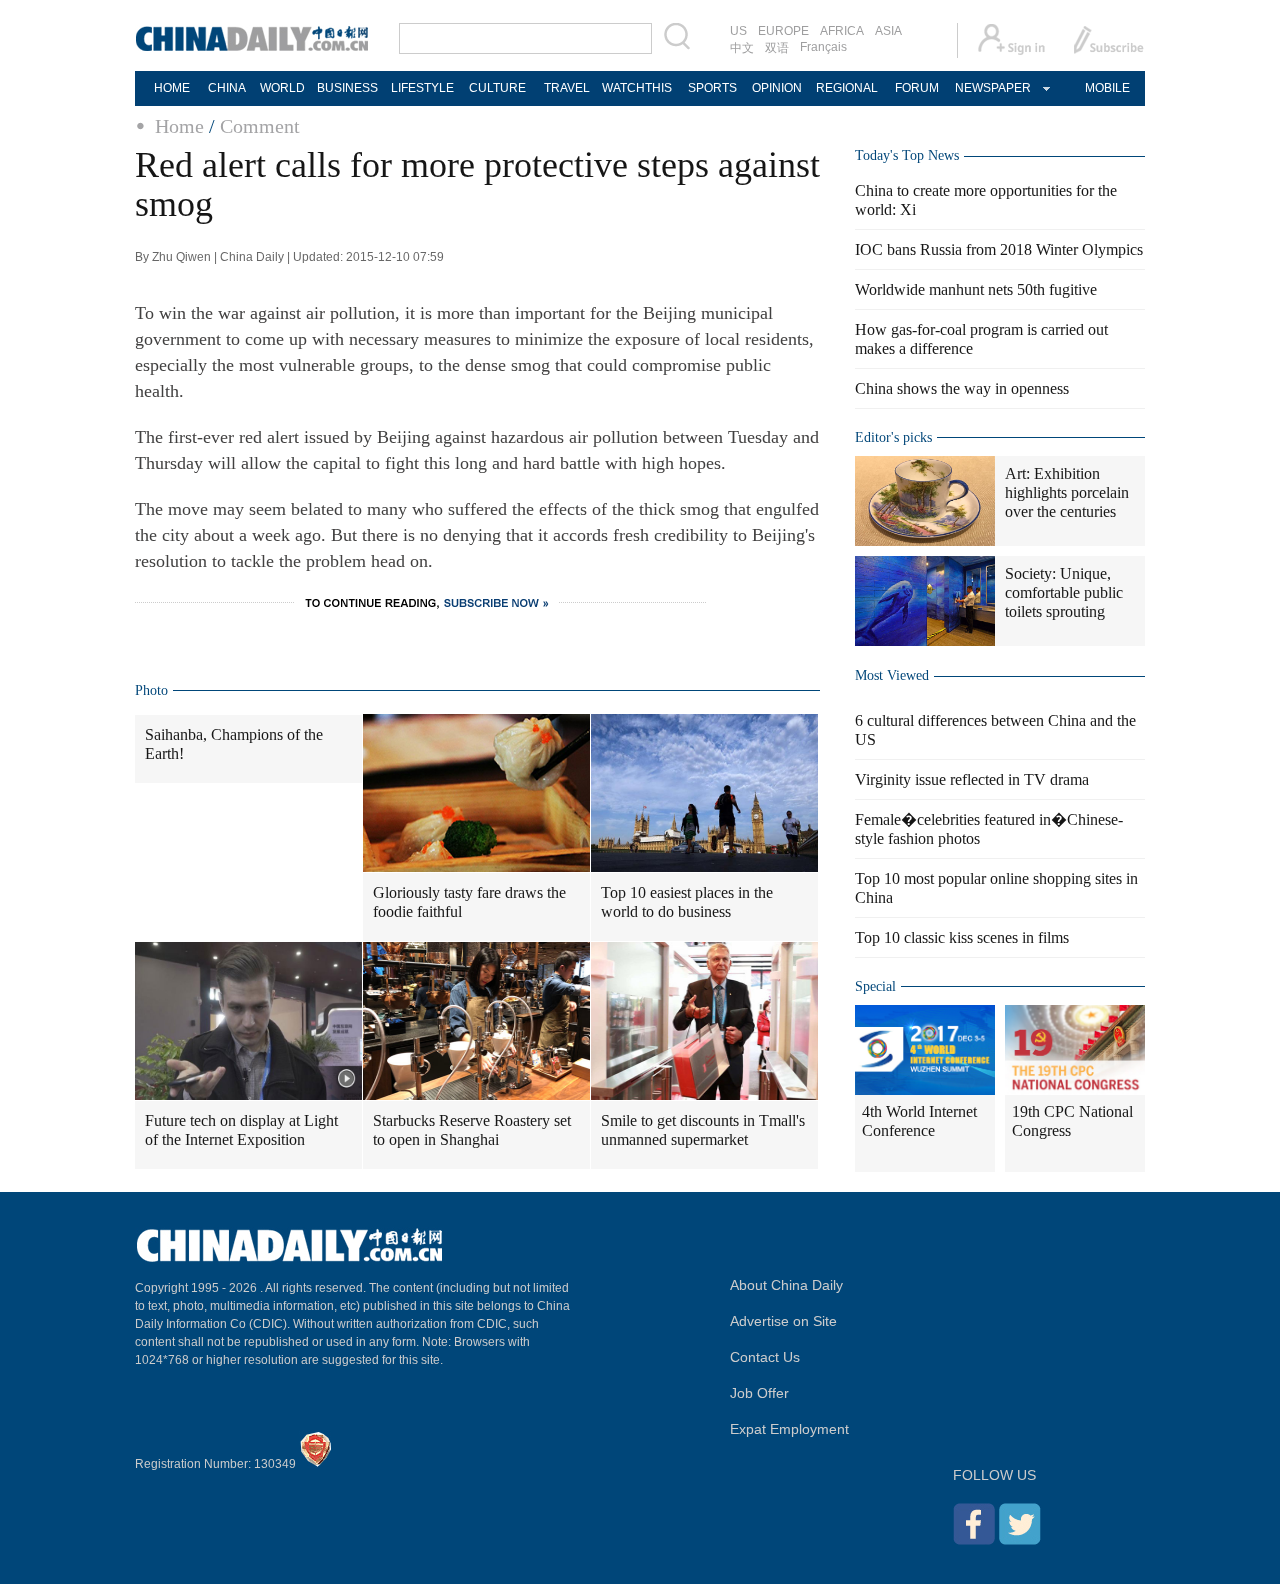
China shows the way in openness (962, 388)
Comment (260, 126)
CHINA (227, 88)
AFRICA (842, 31)
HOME (172, 88)
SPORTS (712, 88)
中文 (742, 48)
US (738, 31)
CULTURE (497, 88)
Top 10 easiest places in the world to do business (687, 902)
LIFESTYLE (422, 88)
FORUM (917, 88)
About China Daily (786, 1285)
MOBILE (1107, 88)
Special (875, 986)
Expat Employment (789, 1429)
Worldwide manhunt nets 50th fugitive (976, 289)
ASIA (888, 31)
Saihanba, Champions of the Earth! (234, 744)
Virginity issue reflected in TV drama (972, 779)
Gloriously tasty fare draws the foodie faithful (469, 902)
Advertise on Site (783, 1321)
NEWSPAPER (992, 88)
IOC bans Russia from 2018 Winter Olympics (999, 249)
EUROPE (783, 31)
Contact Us (765, 1357)
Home (179, 126)
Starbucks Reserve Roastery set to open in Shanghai (472, 1130)
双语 (777, 48)
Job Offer (759, 1393)
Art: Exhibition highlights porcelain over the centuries (1067, 492)
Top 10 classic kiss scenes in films (962, 937)
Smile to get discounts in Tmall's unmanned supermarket (703, 1130)
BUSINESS (347, 88)
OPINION (777, 88)
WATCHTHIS (637, 88)
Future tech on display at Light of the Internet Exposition (241, 1130)
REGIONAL (847, 88)
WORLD (282, 88)
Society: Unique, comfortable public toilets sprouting (1064, 592)
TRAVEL (567, 88)
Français (823, 47)
